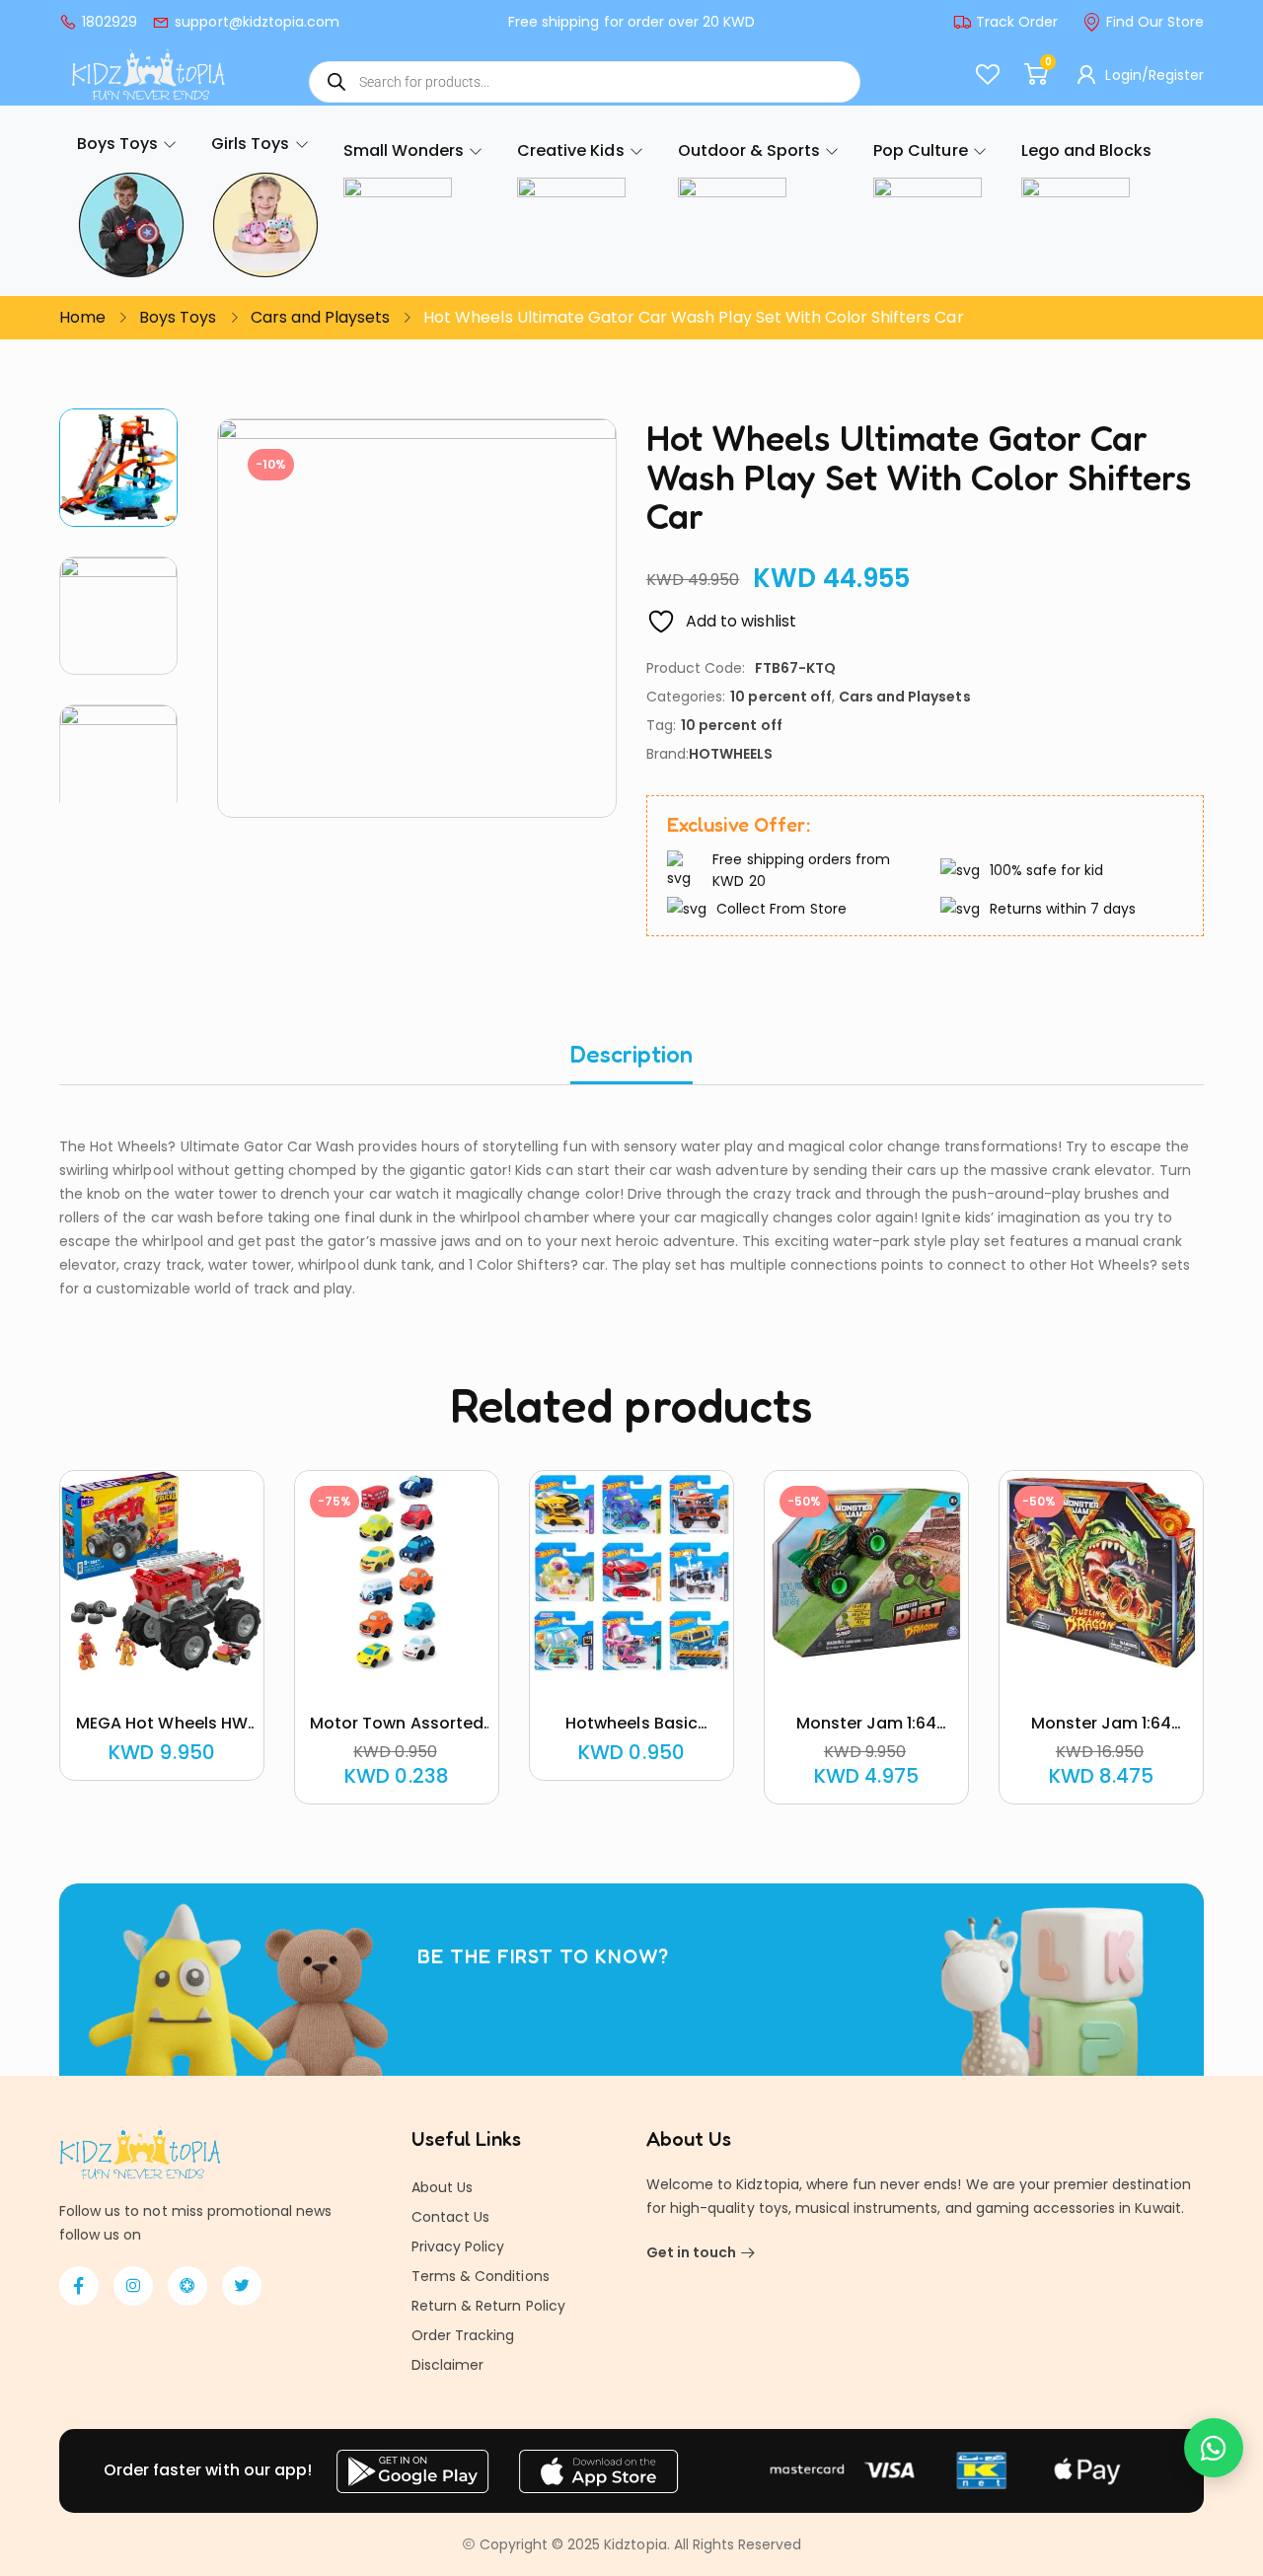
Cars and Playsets (321, 317)
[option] (118, 468)
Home (82, 317)
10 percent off (781, 697)
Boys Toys (178, 317)
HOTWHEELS (731, 754)
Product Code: (696, 668)
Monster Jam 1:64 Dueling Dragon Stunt (1102, 1735)
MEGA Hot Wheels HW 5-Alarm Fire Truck (162, 1735)
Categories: (686, 697)
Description (631, 1054)
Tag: (661, 725)
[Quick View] (138, 1670)
